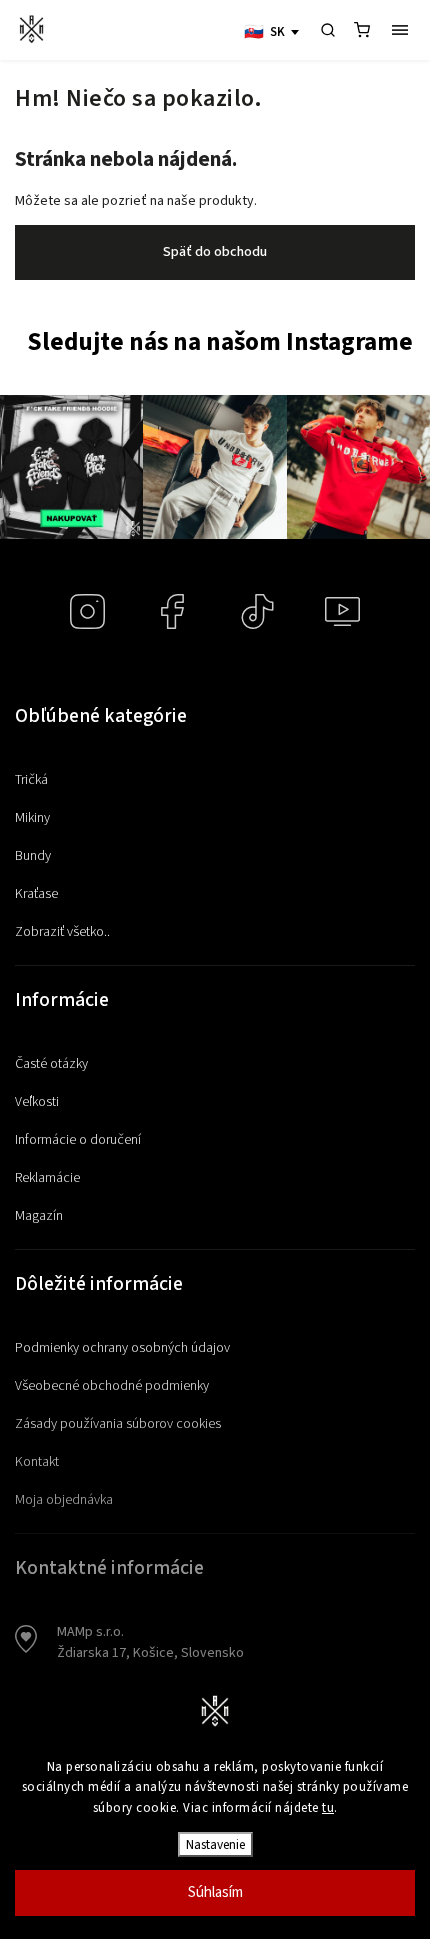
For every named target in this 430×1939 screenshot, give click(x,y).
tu (328, 1808)
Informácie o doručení (78, 1140)
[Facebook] (172, 611)
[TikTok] (257, 611)
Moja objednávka (64, 1500)
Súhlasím (215, 1892)
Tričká (31, 780)
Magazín (39, 1216)
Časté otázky (51, 1064)
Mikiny (32, 818)
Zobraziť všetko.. (62, 932)
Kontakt (37, 1462)
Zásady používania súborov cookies (118, 1424)
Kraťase (36, 894)
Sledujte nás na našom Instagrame (220, 342)
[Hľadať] (328, 30)
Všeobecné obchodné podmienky (112, 1386)
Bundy (33, 856)
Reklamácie (47, 1178)
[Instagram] (87, 611)
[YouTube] (342, 611)
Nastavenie (215, 1844)
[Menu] (400, 30)
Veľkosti (37, 1102)
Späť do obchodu (215, 252)
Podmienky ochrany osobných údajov (122, 1348)
